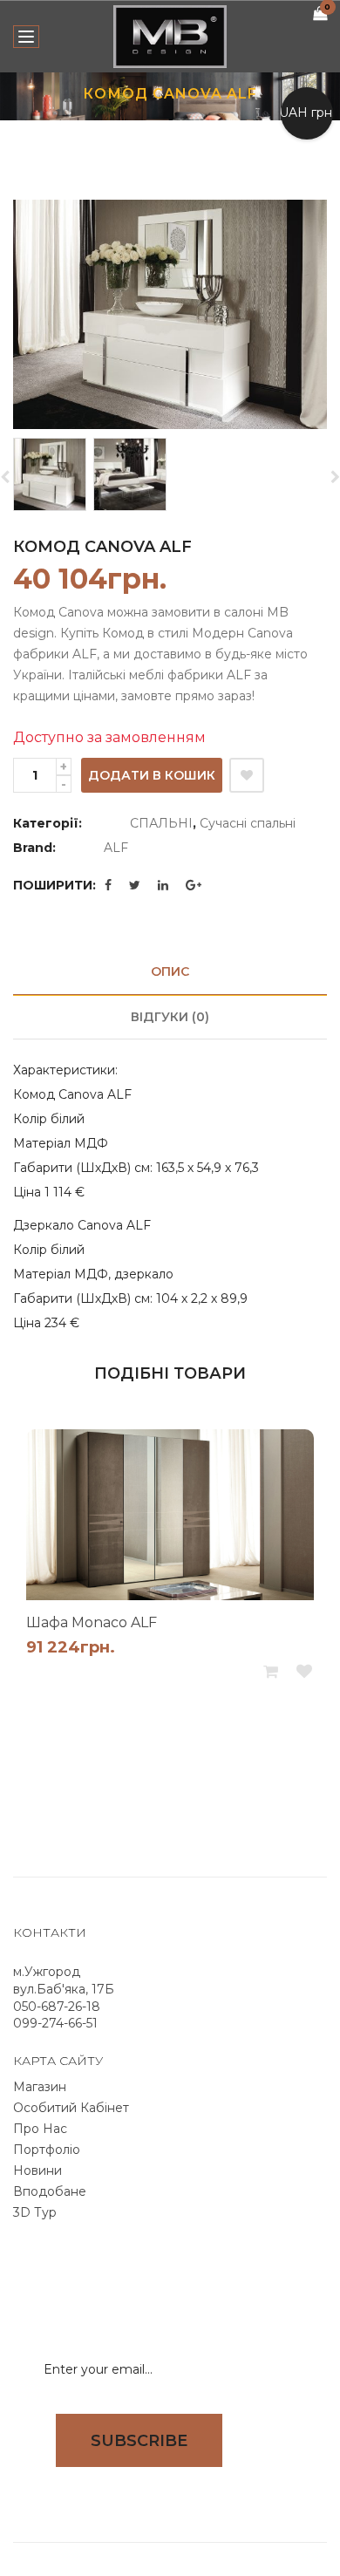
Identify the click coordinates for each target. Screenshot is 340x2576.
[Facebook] (108, 885)
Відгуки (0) (170, 1017)
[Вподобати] (247, 775)
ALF (116, 848)
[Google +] (194, 885)
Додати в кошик (152, 775)
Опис (170, 971)
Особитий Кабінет (71, 2108)
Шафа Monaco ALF (92, 1622)
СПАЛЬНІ (161, 823)
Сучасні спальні (248, 823)
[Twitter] (135, 885)
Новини (37, 2171)
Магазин (40, 2087)
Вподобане (50, 2191)
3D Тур (35, 2212)
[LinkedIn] (163, 885)
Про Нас (40, 2129)
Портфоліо (47, 2150)
